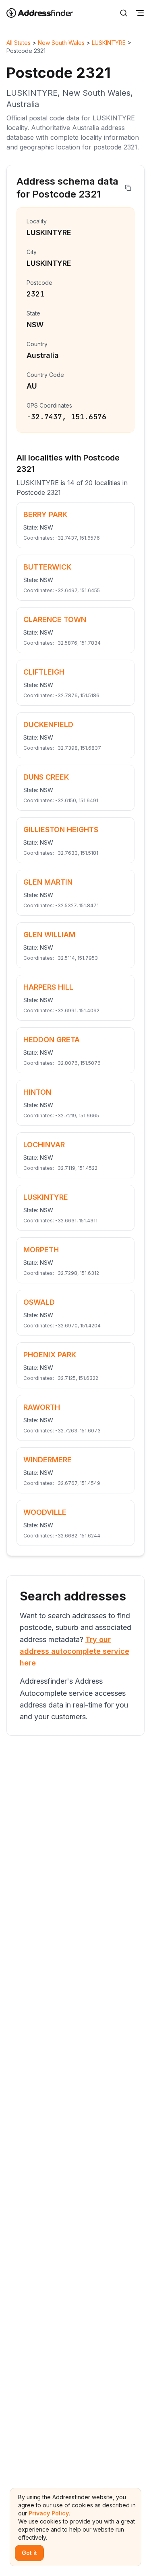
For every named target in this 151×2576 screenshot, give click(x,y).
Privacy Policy (49, 2513)
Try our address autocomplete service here (74, 1651)
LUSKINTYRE (109, 43)
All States (19, 43)
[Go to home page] (45, 13)
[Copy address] (128, 188)
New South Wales (61, 43)
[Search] (124, 13)
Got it (29, 2553)
